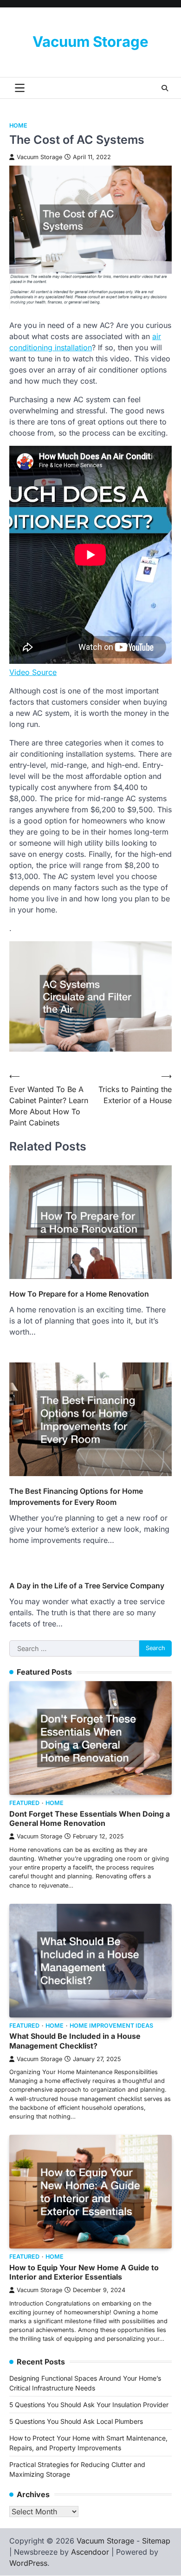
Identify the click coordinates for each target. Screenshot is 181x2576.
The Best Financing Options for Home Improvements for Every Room (76, 1497)
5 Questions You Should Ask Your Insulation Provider (89, 2405)
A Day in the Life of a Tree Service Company (87, 1586)
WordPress (28, 2563)
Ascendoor (90, 2552)
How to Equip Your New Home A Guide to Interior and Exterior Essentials (84, 2272)
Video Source (33, 672)
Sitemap (156, 2541)
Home (18, 125)
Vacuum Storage (90, 42)
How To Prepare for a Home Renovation (79, 1294)
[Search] (165, 88)
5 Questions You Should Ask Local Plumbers (76, 2421)
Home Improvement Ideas (111, 2026)
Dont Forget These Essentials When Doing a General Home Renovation (90, 1819)
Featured (24, 1803)
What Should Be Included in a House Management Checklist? (75, 2041)
